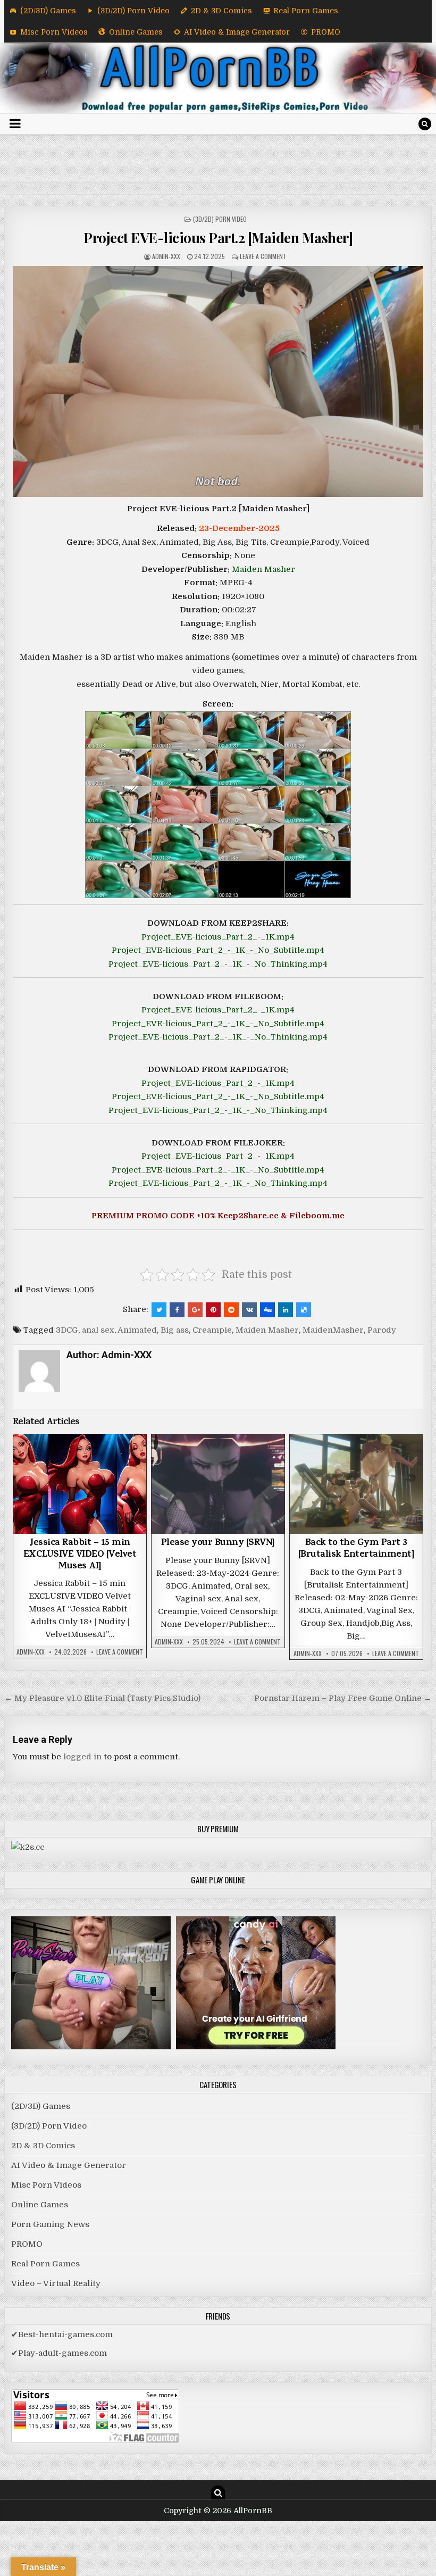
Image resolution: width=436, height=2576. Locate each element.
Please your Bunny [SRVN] (218, 1543)
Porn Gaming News (50, 2224)
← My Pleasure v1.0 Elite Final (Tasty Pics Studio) (102, 1698)
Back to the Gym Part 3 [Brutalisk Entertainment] (357, 1549)
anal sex (98, 1330)
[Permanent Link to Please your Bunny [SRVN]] (218, 1484)
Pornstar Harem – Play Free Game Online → (343, 1698)
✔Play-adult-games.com (59, 2353)
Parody (382, 1330)
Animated (137, 1330)
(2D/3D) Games (48, 11)
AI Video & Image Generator (237, 32)
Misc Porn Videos (54, 32)
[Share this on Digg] (267, 1310)
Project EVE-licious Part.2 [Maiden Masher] (218, 238)
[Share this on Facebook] (177, 1310)
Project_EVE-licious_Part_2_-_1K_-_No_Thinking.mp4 (218, 964)
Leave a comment (263, 256)
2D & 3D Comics (221, 11)
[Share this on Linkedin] (286, 1310)
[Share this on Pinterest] (213, 1310)
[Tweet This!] (159, 1310)
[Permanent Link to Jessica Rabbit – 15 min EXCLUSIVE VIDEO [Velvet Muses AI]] (80, 1484)
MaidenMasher (333, 1330)
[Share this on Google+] (195, 1310)
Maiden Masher (263, 569)
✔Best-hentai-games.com (62, 2334)
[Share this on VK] (249, 1310)
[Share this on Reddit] (231, 1310)
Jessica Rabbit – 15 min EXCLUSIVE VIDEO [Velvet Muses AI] (80, 1555)
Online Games (136, 32)
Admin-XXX (166, 256)
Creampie (212, 1330)
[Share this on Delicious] (304, 1310)
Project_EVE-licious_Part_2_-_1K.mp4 (218, 937)
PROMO (326, 32)
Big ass (175, 1330)
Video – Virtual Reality (56, 2283)
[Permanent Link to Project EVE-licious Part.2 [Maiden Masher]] (218, 381)
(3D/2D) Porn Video (133, 11)
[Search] (425, 124)
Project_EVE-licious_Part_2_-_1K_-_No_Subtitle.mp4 (218, 950)
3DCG (67, 1330)
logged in (82, 1757)
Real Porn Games (306, 11)
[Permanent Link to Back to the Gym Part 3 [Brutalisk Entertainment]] (356, 1484)
